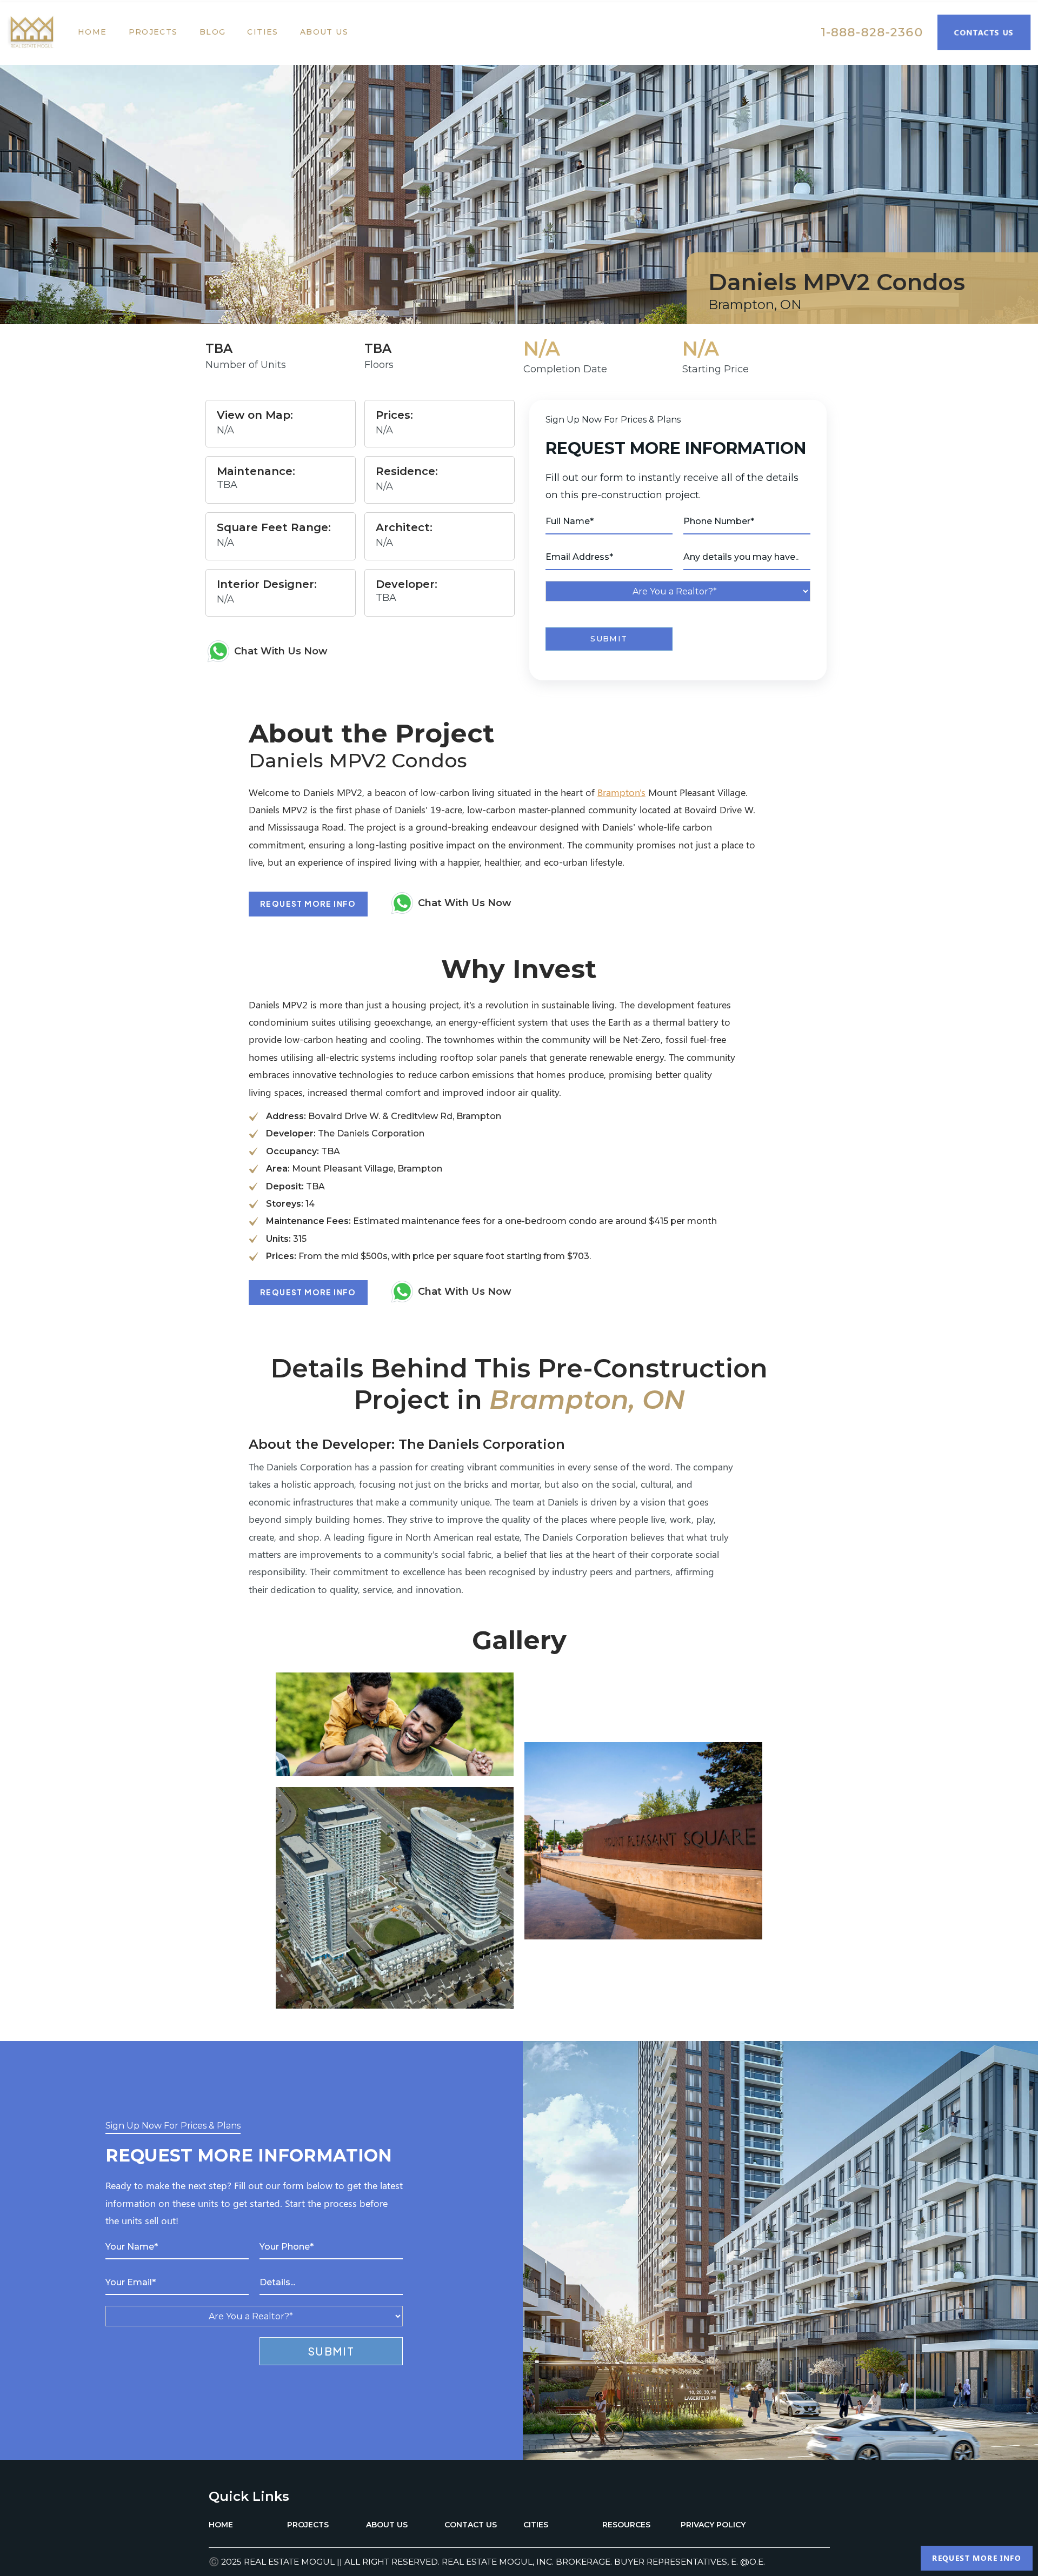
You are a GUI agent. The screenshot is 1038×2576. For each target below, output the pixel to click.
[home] (37, 32)
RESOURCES (626, 2525)
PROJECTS (308, 2525)
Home (92, 32)
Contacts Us (984, 32)
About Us (324, 32)
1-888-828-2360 (872, 32)
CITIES (536, 2525)
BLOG (213, 32)
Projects (153, 32)
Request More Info (308, 904)
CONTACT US (471, 2525)
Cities (262, 32)
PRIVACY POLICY (713, 2525)
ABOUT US (387, 2525)
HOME (221, 2525)
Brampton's (621, 792)
